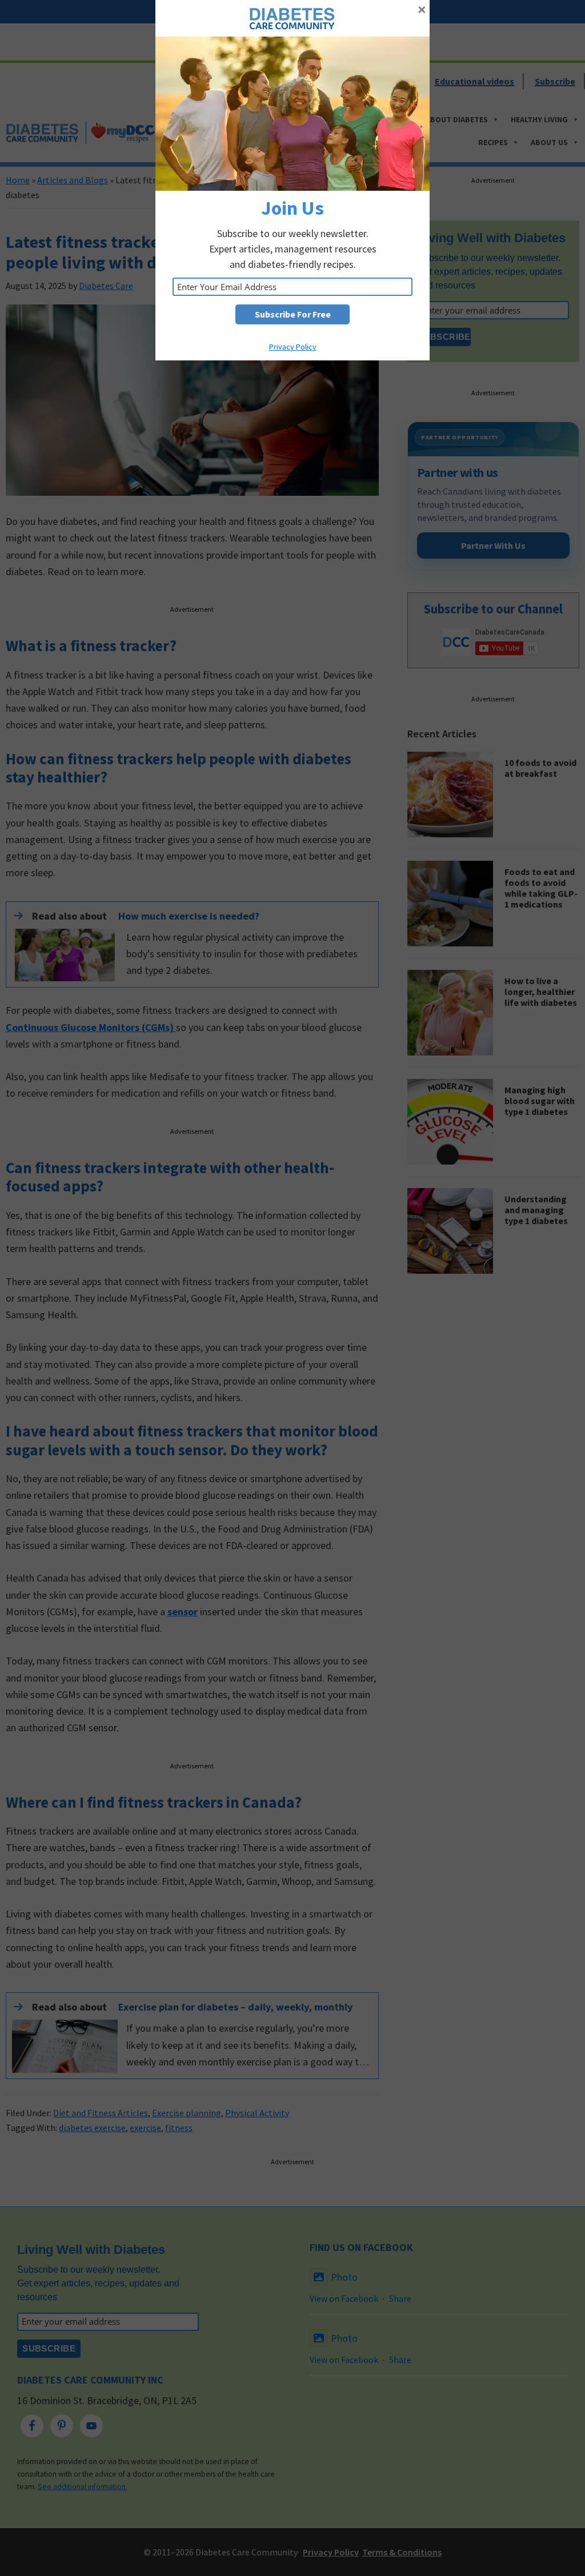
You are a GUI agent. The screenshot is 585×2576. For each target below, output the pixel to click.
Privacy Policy (293, 347)
